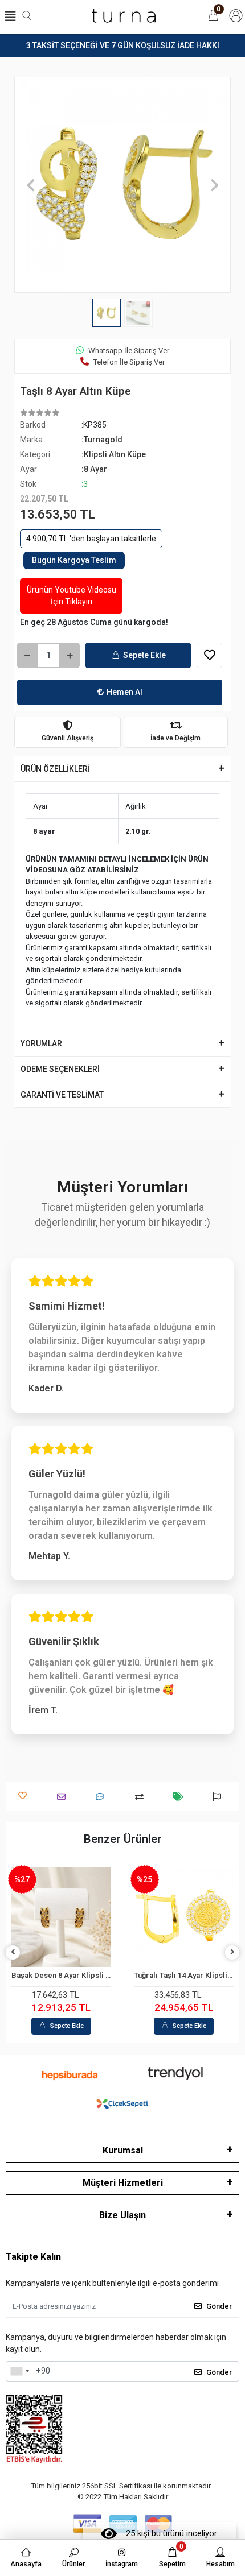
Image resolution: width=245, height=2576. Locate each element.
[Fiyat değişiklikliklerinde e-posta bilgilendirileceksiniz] (181, 1797)
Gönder (219, 2306)
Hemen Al (124, 692)
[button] (30, 185)
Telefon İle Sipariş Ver (129, 362)
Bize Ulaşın (122, 2215)
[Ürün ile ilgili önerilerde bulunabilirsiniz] (220, 1797)
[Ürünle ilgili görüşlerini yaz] (103, 1797)
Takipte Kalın (33, 2257)
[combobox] (19, 2371)
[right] (232, 1952)
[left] (13, 1952)
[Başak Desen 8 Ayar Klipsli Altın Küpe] (61, 1917)
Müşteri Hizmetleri (123, 2183)
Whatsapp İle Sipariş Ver (129, 351)
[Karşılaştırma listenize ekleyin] (142, 1797)
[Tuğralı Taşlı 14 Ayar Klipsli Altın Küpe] (184, 1917)
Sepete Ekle (144, 655)
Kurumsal (123, 2150)
